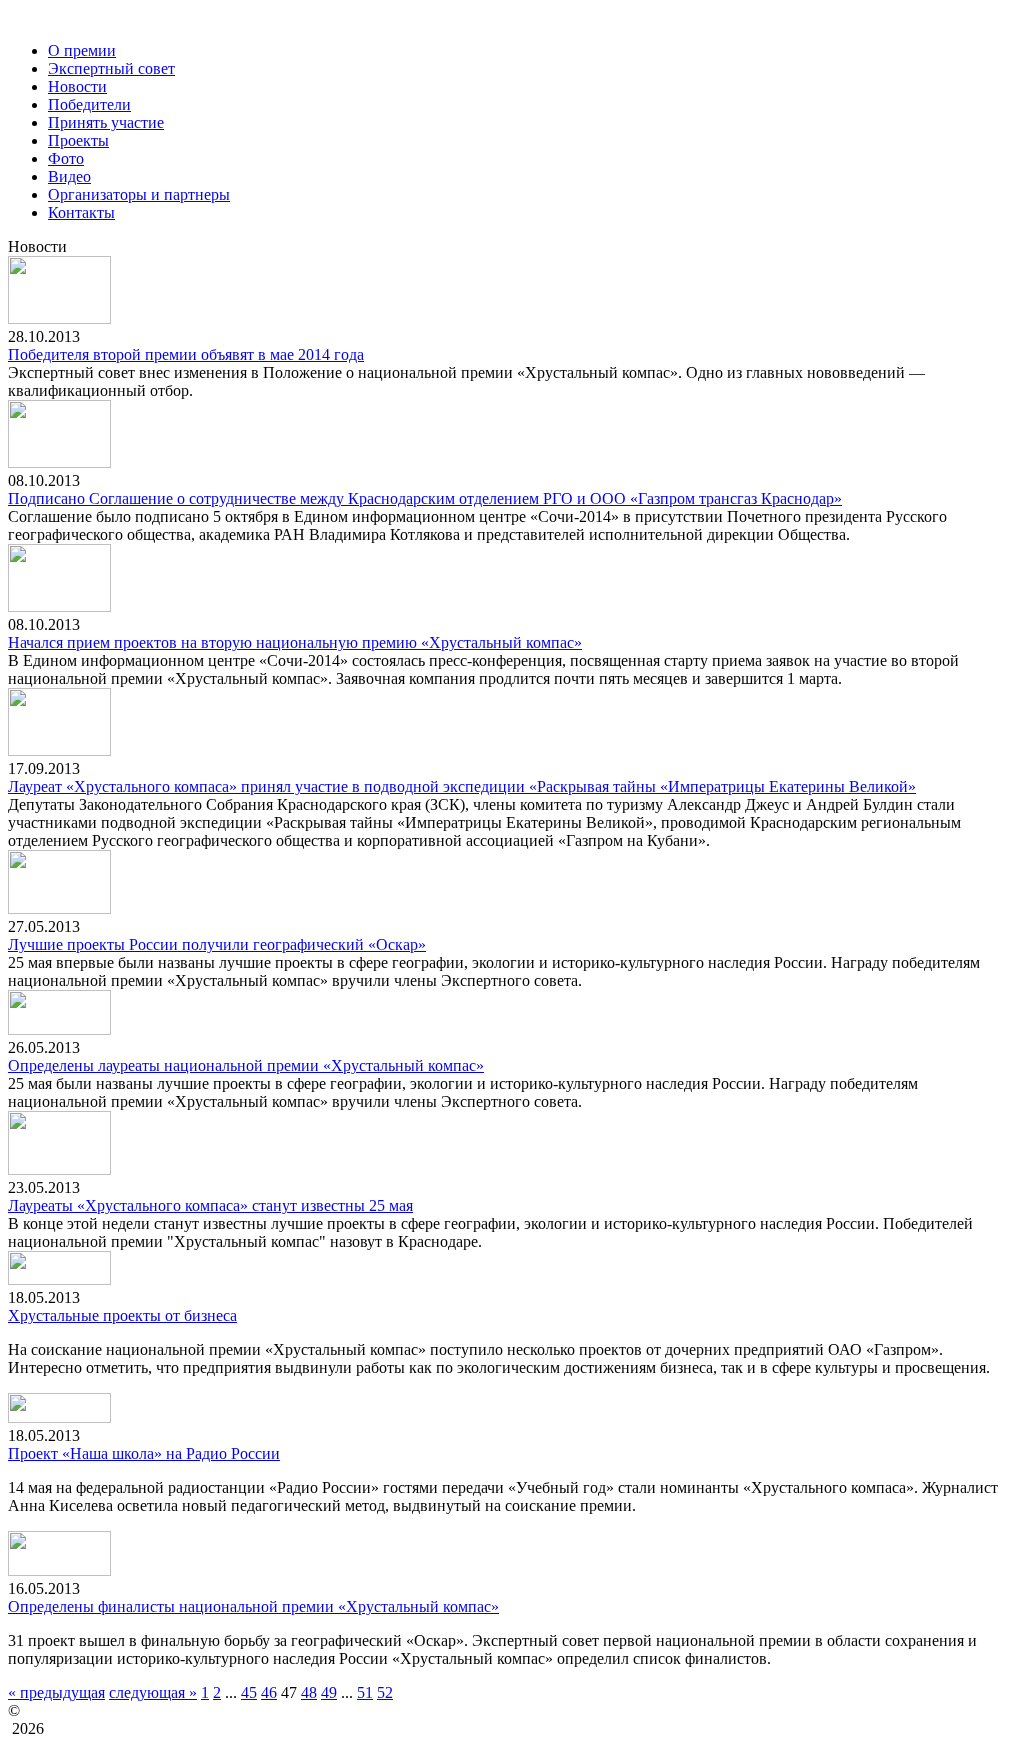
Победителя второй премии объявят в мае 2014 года (186, 354)
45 (249, 1692)
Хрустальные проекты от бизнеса (122, 1315)
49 (329, 1692)
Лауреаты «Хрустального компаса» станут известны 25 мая (210, 1205)
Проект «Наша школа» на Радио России (144, 1453)
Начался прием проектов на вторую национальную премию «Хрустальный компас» (295, 642)
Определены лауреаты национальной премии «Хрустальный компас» (246, 1065)
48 (309, 1692)
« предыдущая (56, 1692)
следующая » (153, 1692)
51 (365, 1692)
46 (269, 1692)
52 (385, 1692)
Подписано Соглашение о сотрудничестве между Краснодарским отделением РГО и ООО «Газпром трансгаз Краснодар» (425, 498)
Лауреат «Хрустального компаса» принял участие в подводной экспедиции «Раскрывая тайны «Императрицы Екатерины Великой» (462, 786)
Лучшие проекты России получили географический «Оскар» (217, 944)
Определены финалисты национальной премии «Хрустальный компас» (253, 1606)
